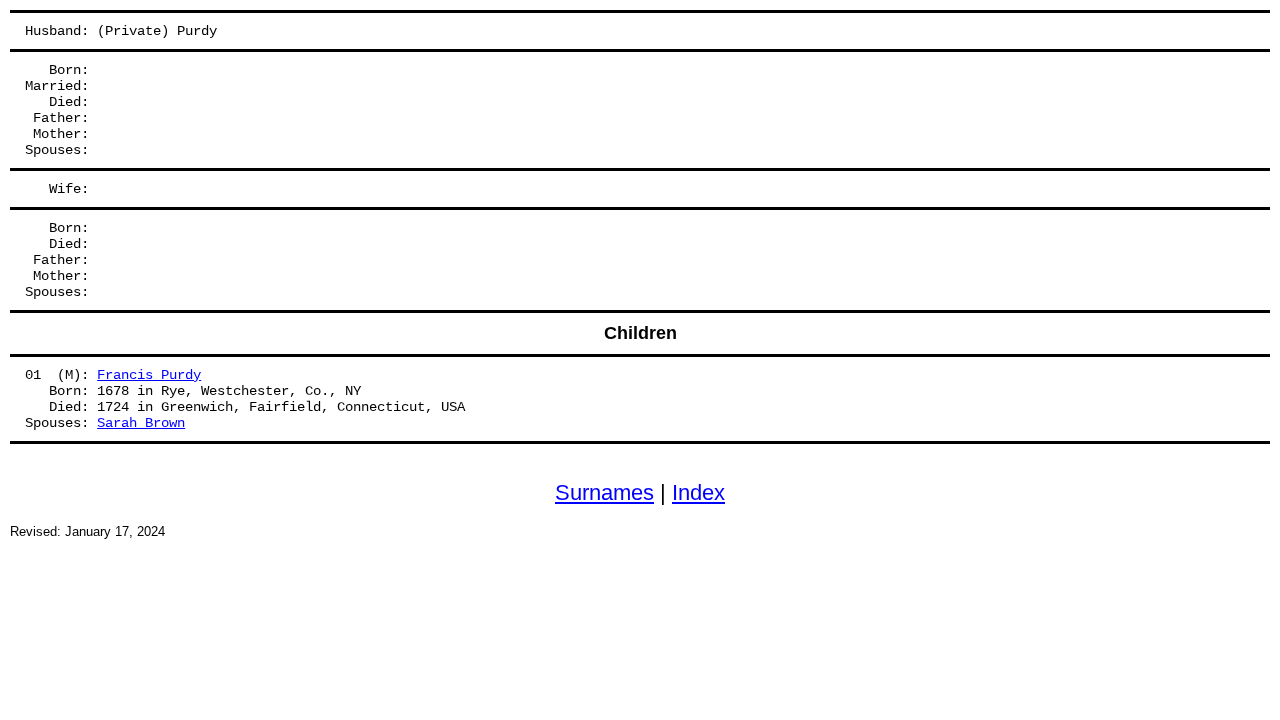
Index (698, 492)
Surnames (604, 492)
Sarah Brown (141, 423)
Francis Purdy (149, 375)
